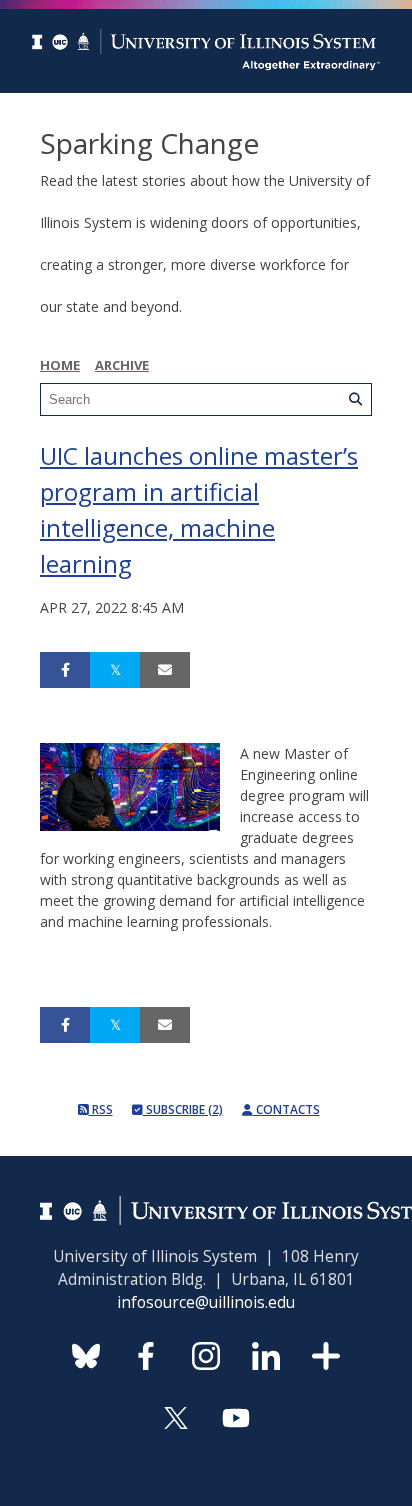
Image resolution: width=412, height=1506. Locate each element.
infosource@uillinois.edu (206, 1302)
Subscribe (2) (183, 1109)
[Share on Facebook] (65, 670)
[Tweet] (115, 670)
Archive (122, 365)
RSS (101, 1109)
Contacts (286, 1109)
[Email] (165, 670)
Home (60, 365)
